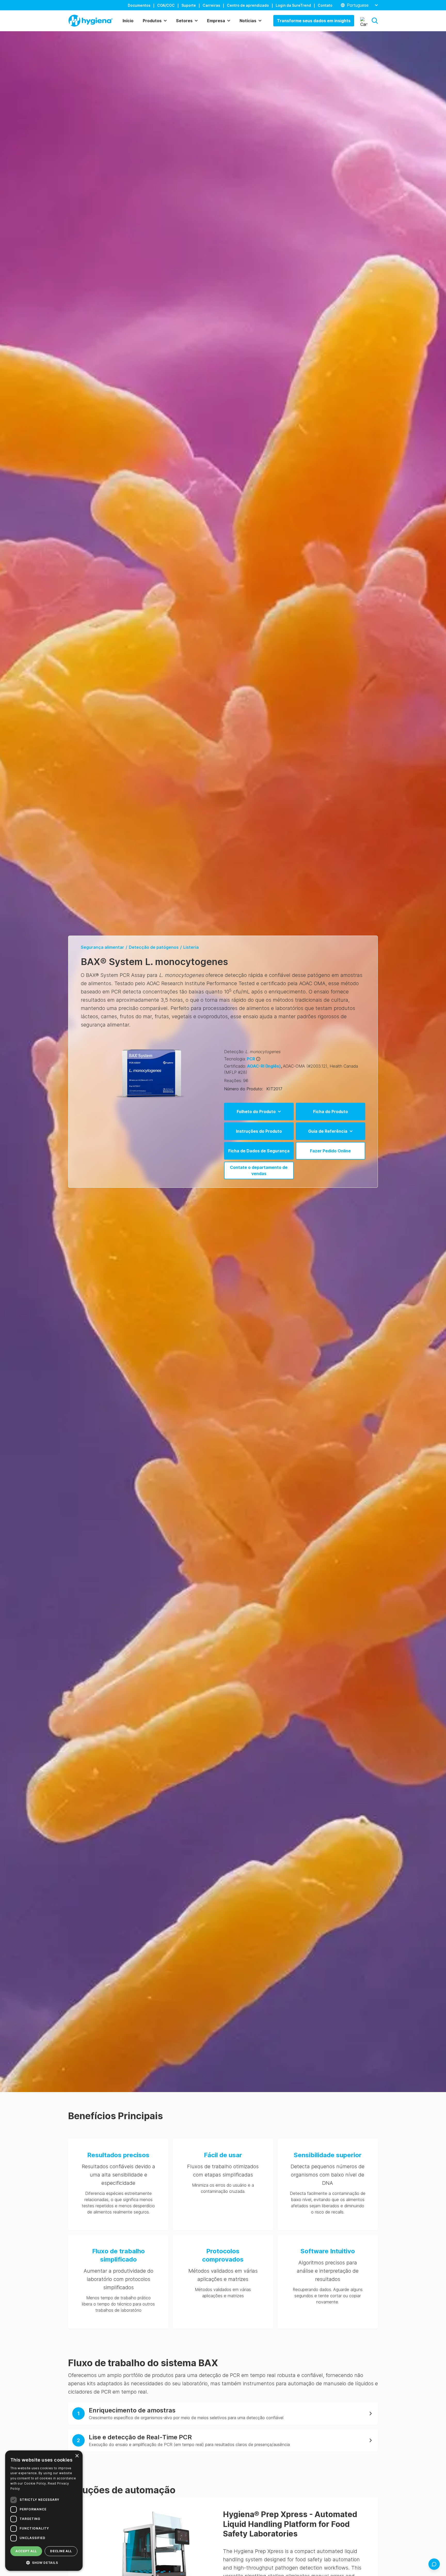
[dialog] (44, 2511)
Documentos (139, 5)
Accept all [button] (26, 2551)
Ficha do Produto (330, 1112)
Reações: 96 (236, 1081)
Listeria (191, 947)
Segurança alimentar (102, 947)
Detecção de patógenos (154, 947)
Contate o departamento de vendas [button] (259, 1170)
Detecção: (234, 1052)
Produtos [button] (152, 21)
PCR (251, 1059)
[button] (375, 21)
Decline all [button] (61, 2551)
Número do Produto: (244, 1089)
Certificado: (235, 1066)
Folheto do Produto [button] (256, 1112)
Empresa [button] (216, 21)
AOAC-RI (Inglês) (265, 1066)
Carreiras (211, 5)
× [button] (77, 2456)
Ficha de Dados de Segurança (259, 1151)
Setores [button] (184, 21)
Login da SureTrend (293, 5)
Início (128, 21)
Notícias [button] (248, 21)
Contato (325, 5)
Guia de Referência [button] (328, 1131)
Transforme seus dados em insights (314, 21)
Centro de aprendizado (248, 5)
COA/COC (166, 5)
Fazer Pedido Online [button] (330, 1151)
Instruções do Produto (259, 1131)
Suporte (189, 5)
